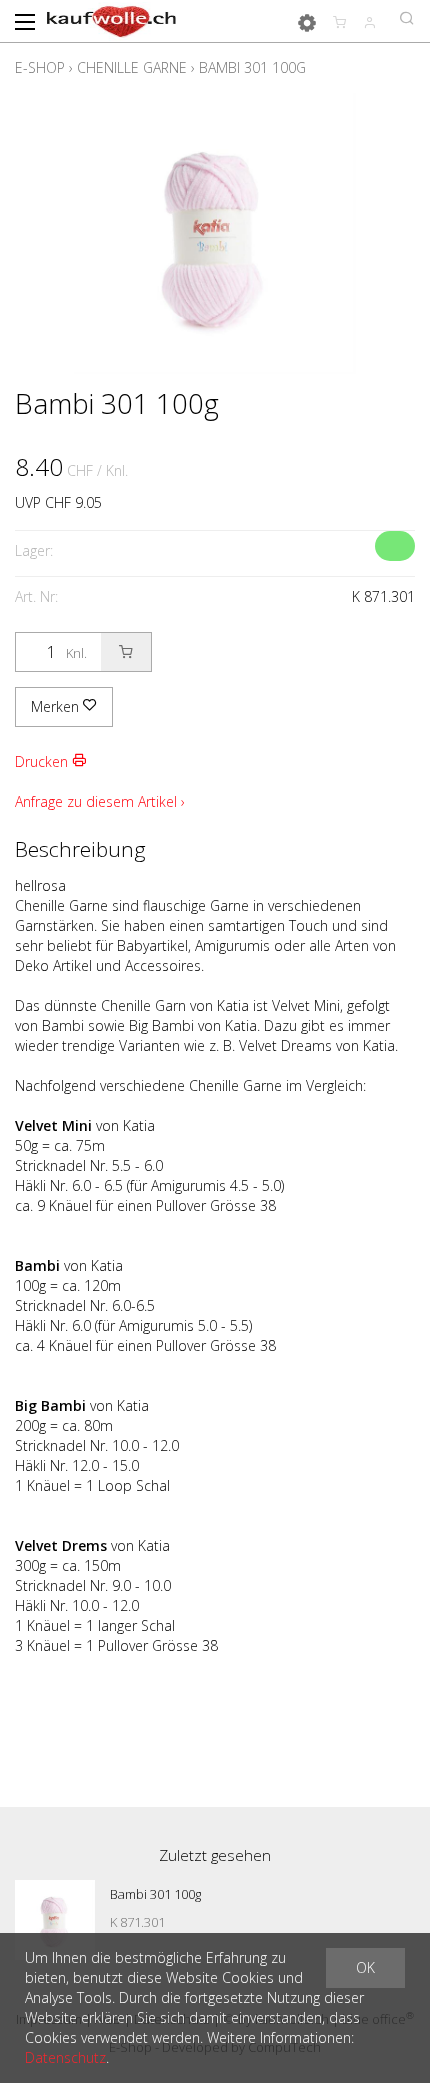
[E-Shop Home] (111, 20)
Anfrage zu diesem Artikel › (100, 801)
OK (365, 1967)
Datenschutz (65, 2057)
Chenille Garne (132, 67)
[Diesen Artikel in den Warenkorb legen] (126, 652)
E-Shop (40, 67)
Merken (57, 706)
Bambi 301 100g (252, 67)
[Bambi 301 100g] (55, 1920)
